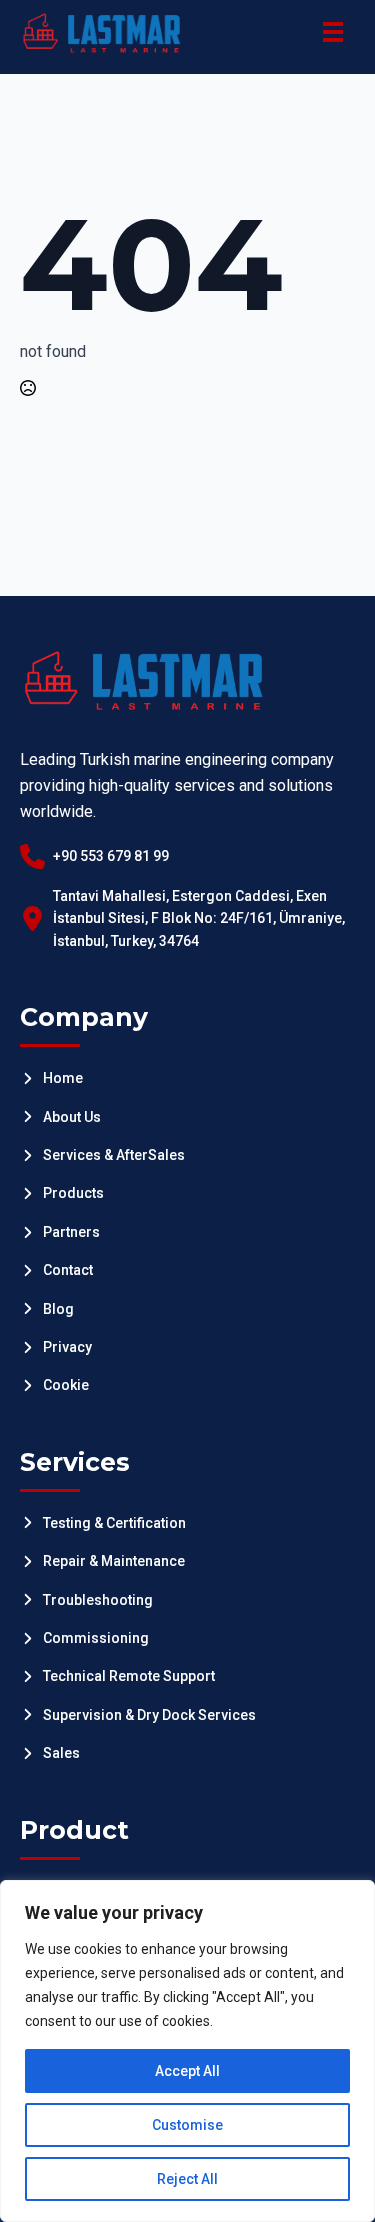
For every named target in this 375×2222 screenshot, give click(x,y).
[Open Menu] (333, 32)
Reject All (187, 2179)
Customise (187, 2125)
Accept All (187, 2071)
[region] (187, 2051)
